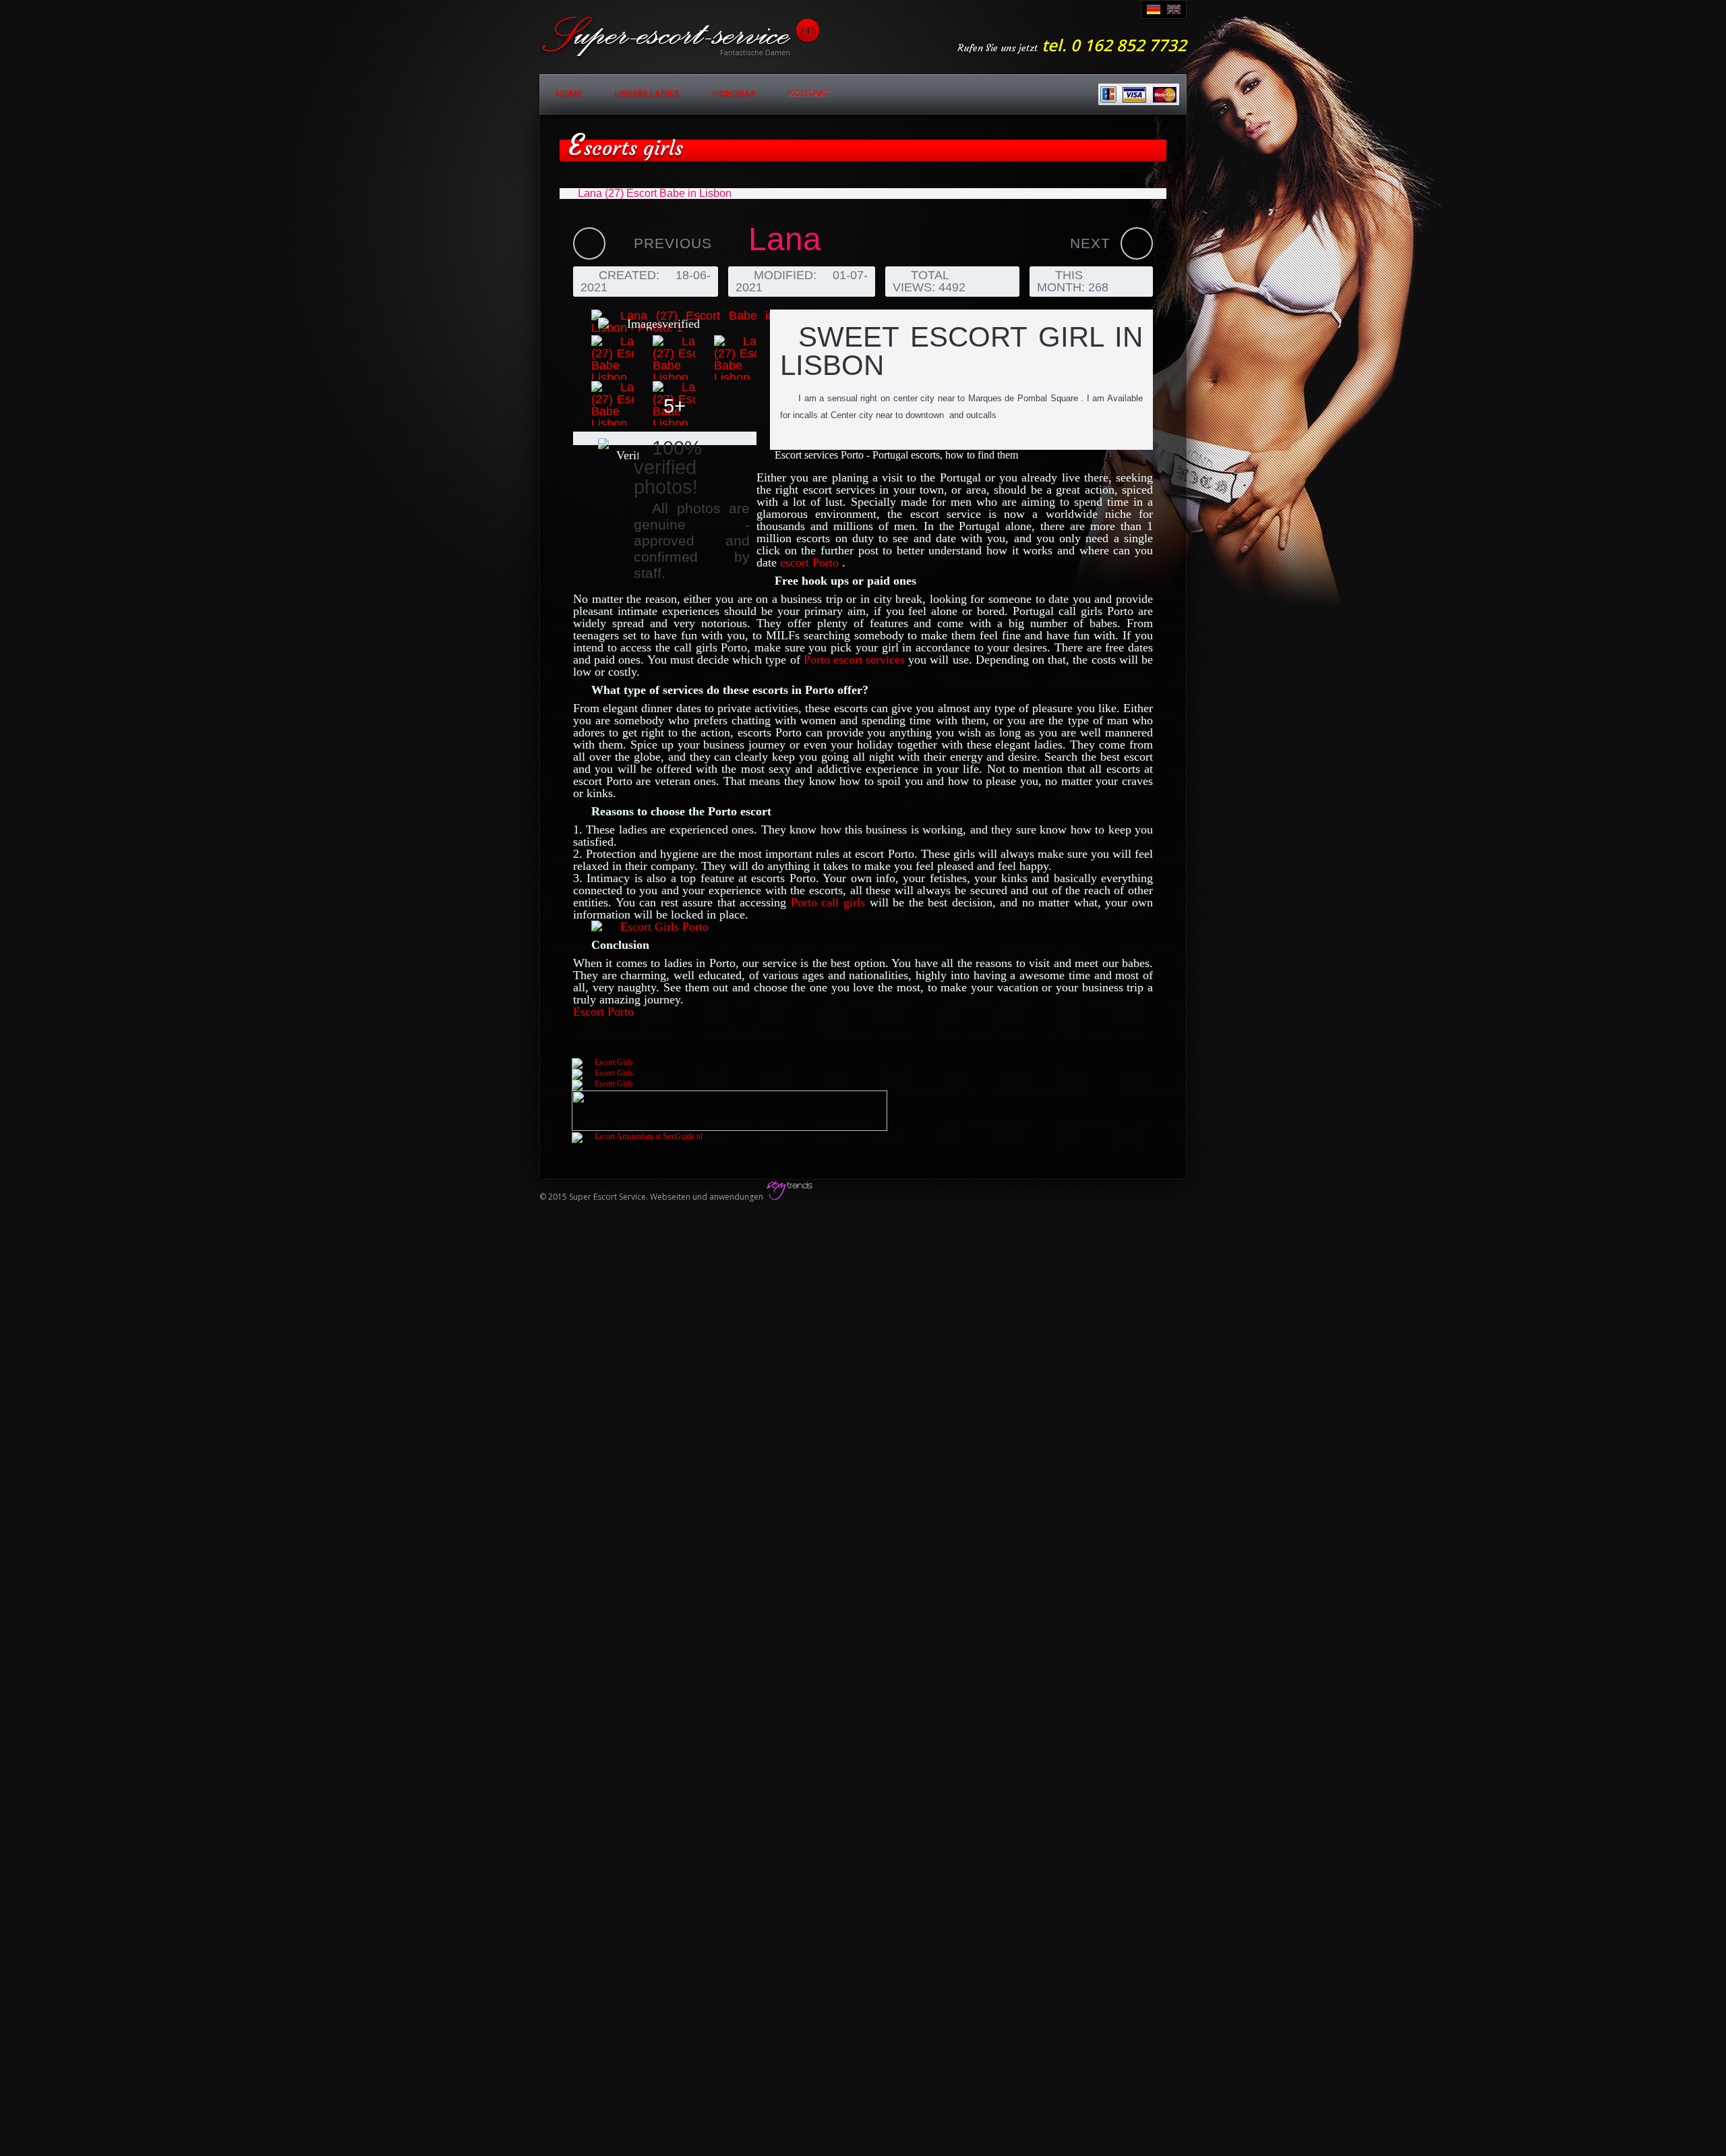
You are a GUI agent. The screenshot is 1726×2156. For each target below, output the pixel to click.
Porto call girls (828, 902)
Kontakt (809, 93)
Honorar (734, 93)
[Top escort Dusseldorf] (730, 1128)
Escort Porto (603, 1012)
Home (569, 93)
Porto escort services (854, 660)
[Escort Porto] (650, 927)
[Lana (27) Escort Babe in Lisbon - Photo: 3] (664, 357)
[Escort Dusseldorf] (602, 1062)
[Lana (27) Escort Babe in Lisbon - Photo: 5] (603, 403)
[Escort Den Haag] (637, 1136)
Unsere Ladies (647, 93)
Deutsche (1154, 9)
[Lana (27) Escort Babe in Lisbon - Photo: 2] (603, 357)
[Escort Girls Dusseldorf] (602, 1084)
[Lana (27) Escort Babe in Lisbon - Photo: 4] (726, 357)
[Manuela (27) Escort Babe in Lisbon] (1137, 243)
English (1174, 9)
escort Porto (809, 562)
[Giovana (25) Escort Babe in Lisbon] (589, 243)
